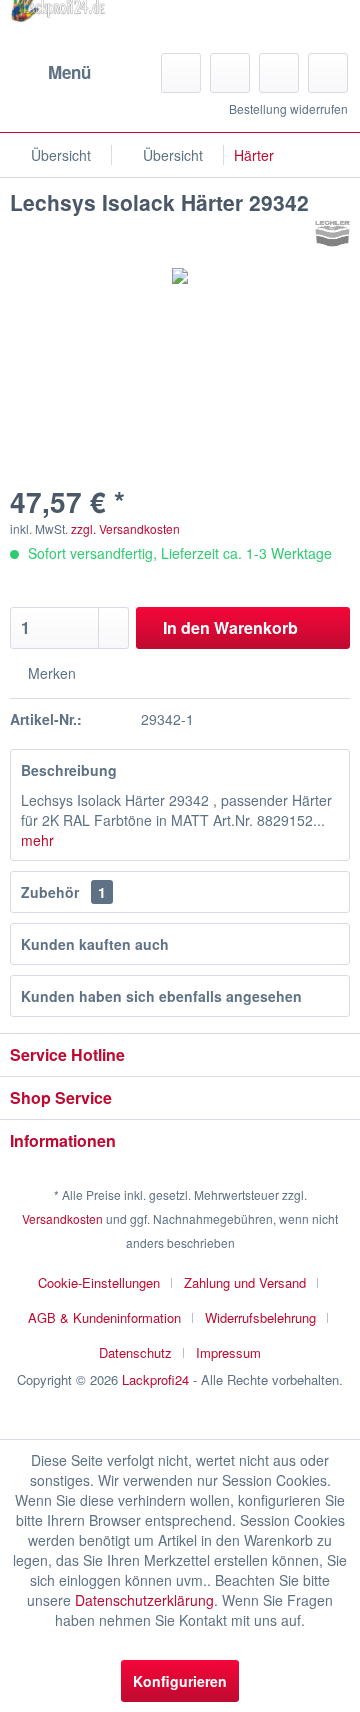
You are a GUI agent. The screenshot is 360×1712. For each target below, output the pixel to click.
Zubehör (63, 892)
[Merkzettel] (230, 73)
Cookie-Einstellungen (99, 1282)
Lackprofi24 (155, 1379)
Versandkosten (62, 1218)
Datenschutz (135, 1352)
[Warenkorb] (328, 73)
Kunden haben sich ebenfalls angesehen (161, 996)
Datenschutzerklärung (144, 1600)
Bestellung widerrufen (288, 108)
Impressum (228, 1352)
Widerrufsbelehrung (260, 1317)
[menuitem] (50, 73)
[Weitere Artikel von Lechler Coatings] (332, 233)
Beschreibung (69, 770)
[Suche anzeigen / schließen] (181, 73)
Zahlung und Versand (245, 1282)
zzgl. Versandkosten (125, 528)
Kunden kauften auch (95, 944)
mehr (37, 840)
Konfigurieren (180, 1681)
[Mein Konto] (279, 73)
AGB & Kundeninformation (104, 1317)
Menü (69, 72)
